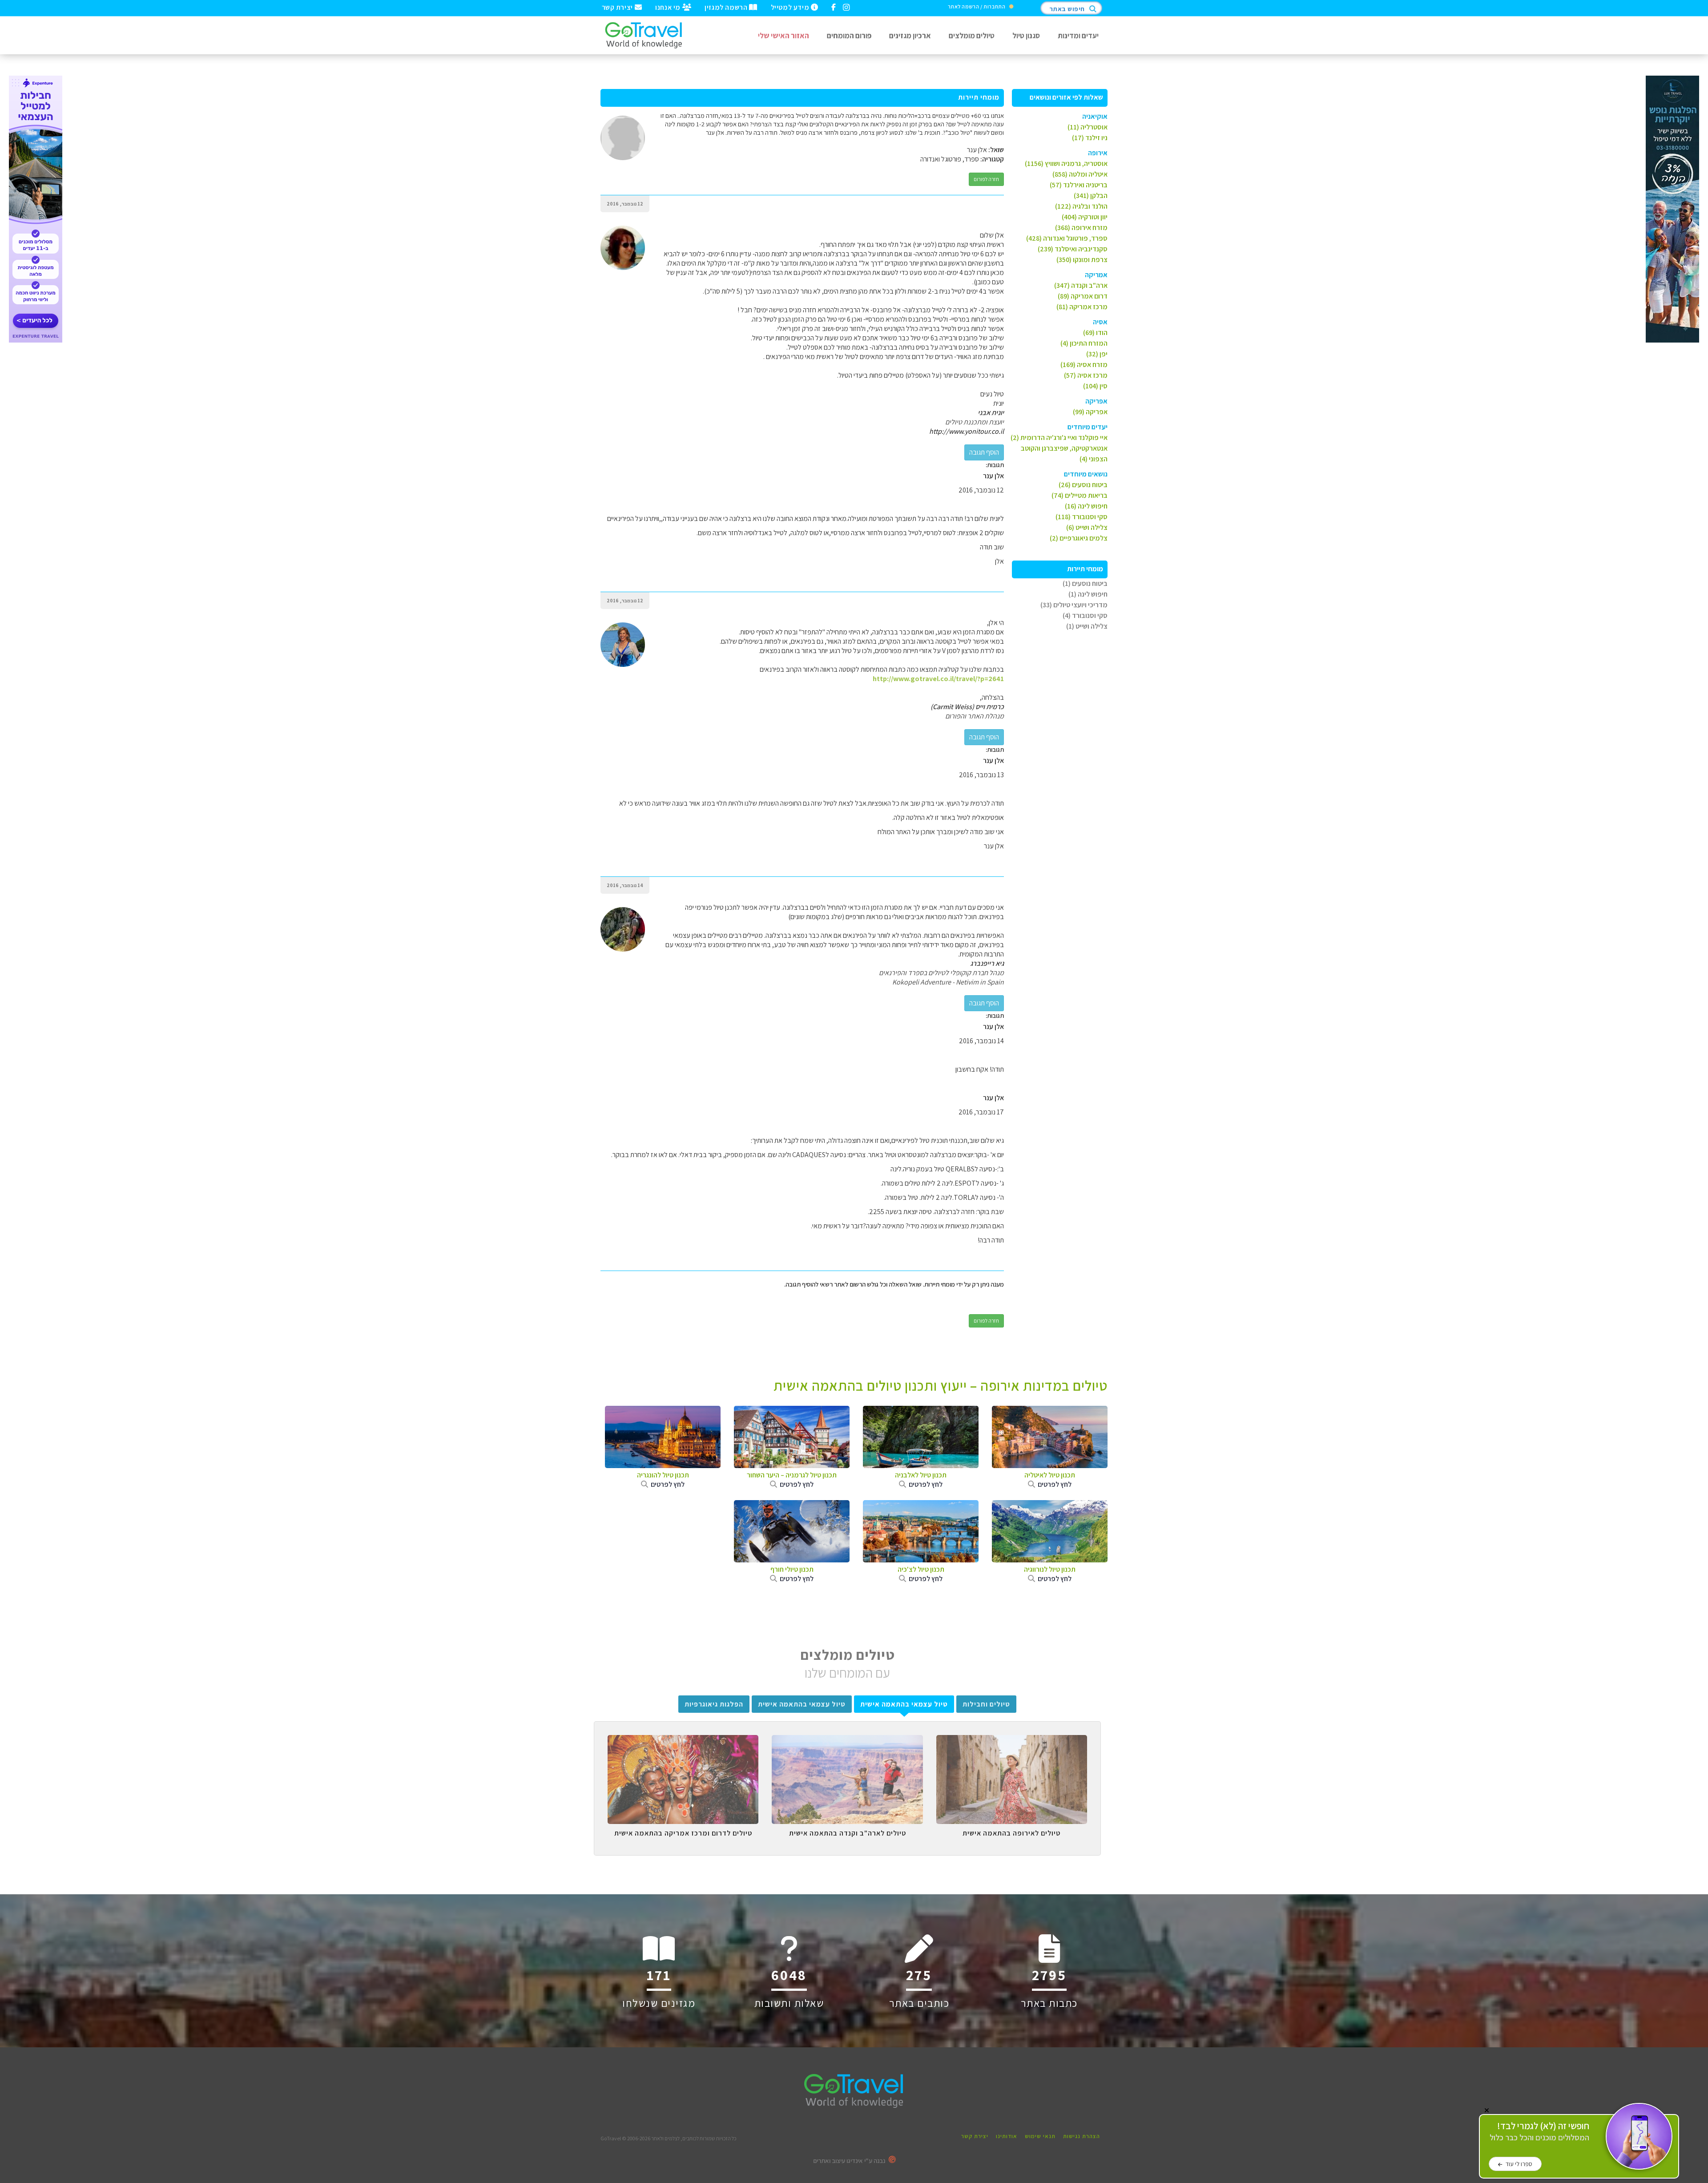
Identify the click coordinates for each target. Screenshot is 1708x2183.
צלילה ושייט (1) (1087, 626)
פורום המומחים (849, 35)
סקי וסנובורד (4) (1085, 615)
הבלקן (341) (1091, 196)
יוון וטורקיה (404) (1085, 217)
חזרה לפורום (986, 179)
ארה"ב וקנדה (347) (1081, 285)
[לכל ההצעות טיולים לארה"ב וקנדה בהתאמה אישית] (847, 1742)
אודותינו (1007, 2136)
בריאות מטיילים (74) (1080, 495)
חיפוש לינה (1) (1088, 594)
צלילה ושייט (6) (1087, 527)
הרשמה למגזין (727, 7)
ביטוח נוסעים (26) (1083, 485)
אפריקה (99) (1090, 412)
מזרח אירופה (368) (1081, 228)
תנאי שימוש (1040, 2136)
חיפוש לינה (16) (1086, 506)
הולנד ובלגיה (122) (1081, 206)
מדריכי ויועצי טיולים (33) (1074, 605)
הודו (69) (1095, 333)
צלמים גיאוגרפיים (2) (1079, 538)
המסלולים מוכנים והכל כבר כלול (1539, 2132)
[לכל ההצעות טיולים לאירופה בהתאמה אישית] (1012, 1742)
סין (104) (1095, 386)
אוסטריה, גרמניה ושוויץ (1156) (1066, 163)
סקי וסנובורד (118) (1082, 517)
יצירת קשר (618, 7)
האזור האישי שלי (784, 35)
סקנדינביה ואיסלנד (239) (1073, 249)
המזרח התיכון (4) (1084, 343)
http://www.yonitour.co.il (967, 431)
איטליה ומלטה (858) (1080, 174)
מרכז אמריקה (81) (1082, 307)
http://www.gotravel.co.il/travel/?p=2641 (938, 679)
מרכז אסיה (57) (1086, 375)
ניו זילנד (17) (1090, 138)
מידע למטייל (791, 7)
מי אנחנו (669, 7)
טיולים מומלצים (972, 35)
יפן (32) (1097, 354)
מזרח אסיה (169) (1084, 365)
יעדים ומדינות (1078, 35)
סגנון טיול (1026, 35)
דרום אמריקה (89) (1083, 296)
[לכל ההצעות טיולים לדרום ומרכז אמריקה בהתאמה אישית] (683, 1742)
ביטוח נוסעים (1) (1085, 583)
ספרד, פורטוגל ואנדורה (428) (1067, 238)
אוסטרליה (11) (1088, 127)
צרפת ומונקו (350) (1082, 260)
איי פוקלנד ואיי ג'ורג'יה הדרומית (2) (1059, 438)
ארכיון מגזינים (910, 35)
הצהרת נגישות (1082, 2136)
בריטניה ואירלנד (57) (1079, 185)
